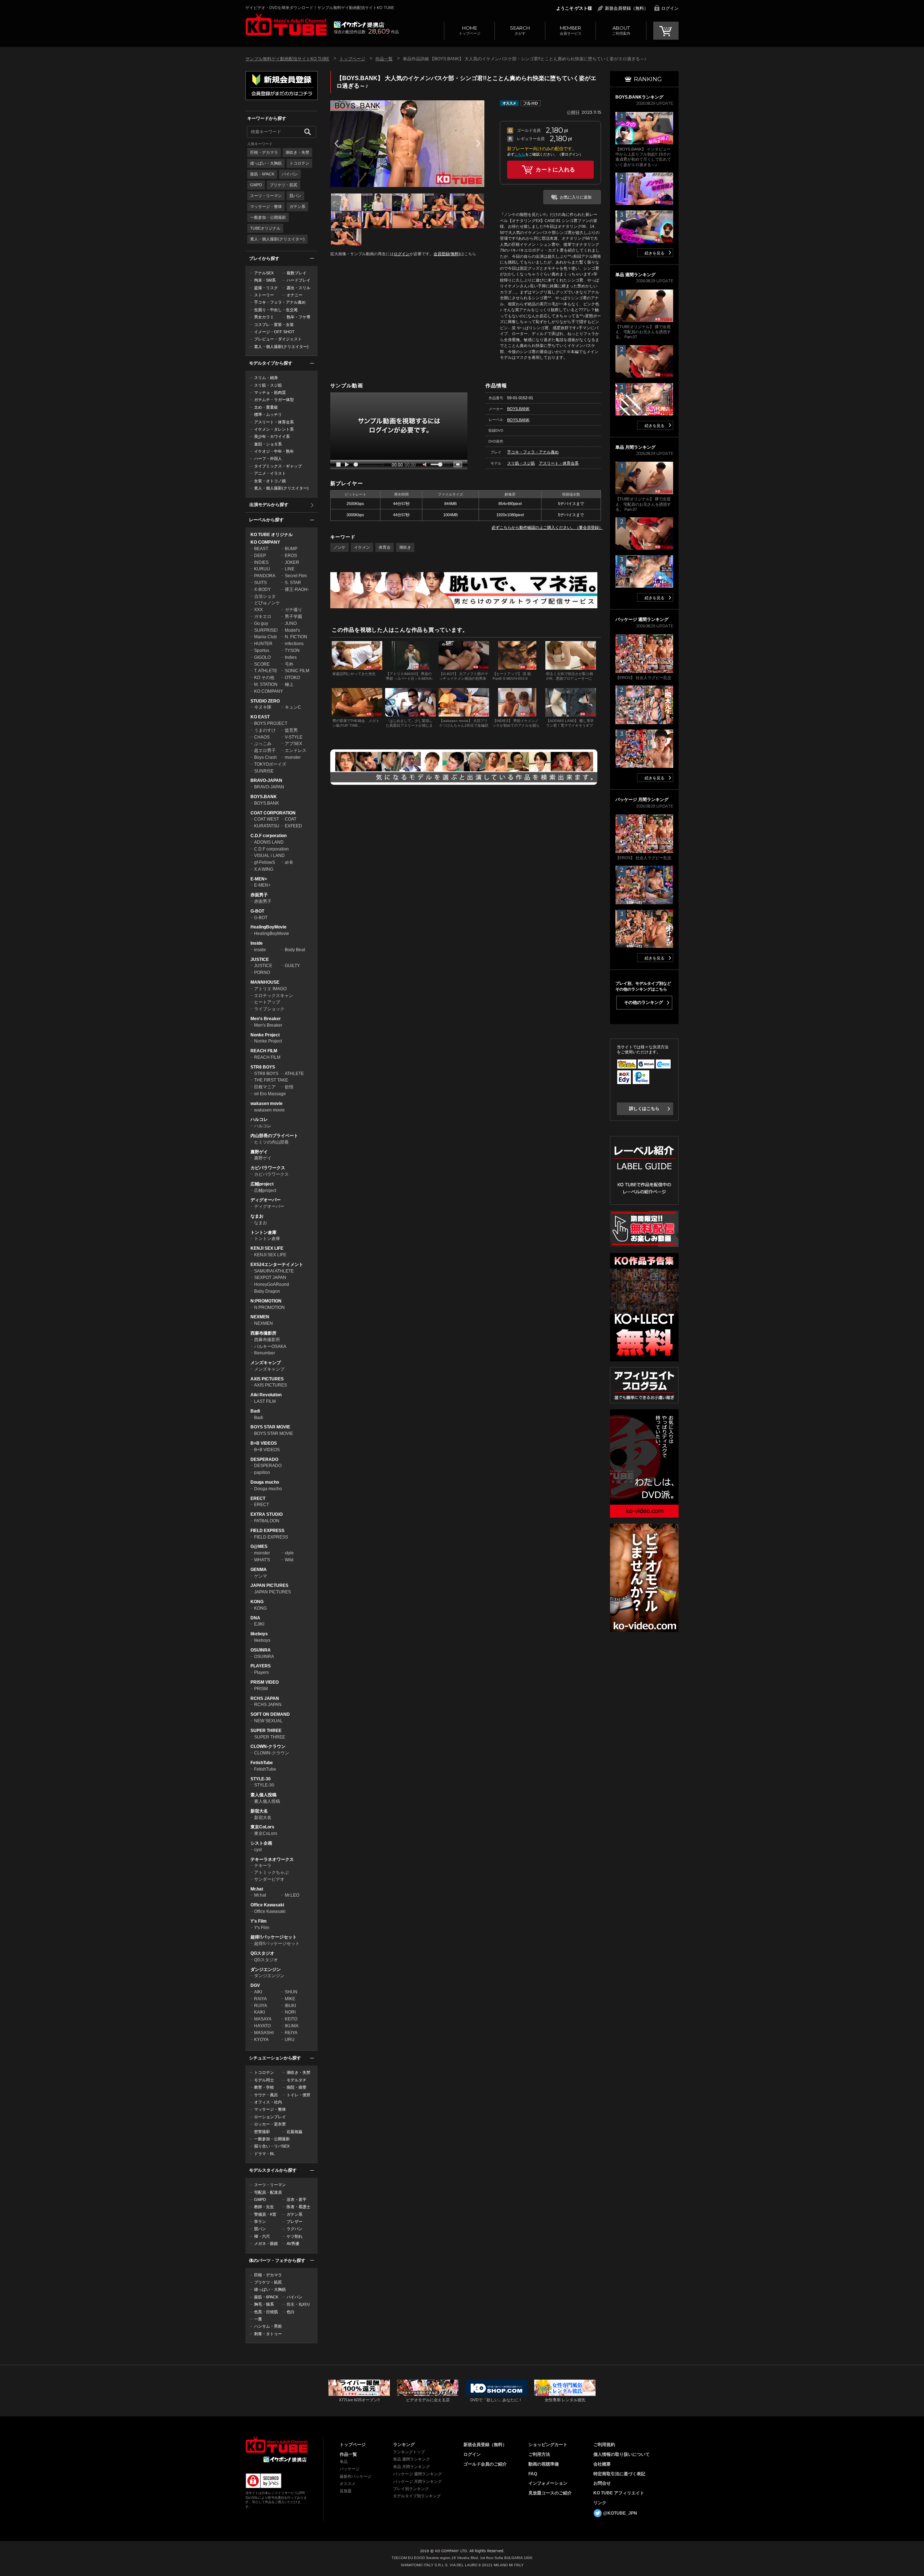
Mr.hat (257, 1889)
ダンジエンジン (266, 1970)
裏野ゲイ (259, 1152)
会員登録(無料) (447, 254)
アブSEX (293, 744)
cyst (258, 1850)
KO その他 (264, 678)
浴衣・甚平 (297, 2199)
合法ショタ (265, 596)
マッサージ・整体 (266, 206)
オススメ (348, 2484)
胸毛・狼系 (264, 2304)
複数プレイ (297, 273)
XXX (258, 610)
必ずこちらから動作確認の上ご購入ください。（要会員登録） (547, 527)
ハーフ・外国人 (268, 458)
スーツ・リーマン (266, 196)
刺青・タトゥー (268, 2334)
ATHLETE (294, 1074)
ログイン (670, 8)
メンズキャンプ (266, 1363)
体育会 (385, 547)
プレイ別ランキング (411, 2489)
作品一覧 (384, 59)
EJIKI (259, 1624)
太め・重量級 (266, 407)
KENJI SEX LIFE (267, 1248)
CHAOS (262, 737)
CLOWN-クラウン (268, 1746)
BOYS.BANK (264, 797)
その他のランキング (644, 1002)
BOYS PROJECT (271, 723)
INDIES (261, 562)
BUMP (291, 549)
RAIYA (260, 1999)
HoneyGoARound (272, 1284)
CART (666, 31)
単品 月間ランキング (411, 2467)
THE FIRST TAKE (271, 1080)
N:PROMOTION (266, 1301)
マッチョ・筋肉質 (270, 392)
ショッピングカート (548, 2445)
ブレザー (295, 2222)
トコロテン (299, 163)
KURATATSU (267, 826)
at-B (289, 862)
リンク (600, 2503)
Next (478, 143)
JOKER (292, 562)
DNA (255, 1618)
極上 (289, 684)
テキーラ (263, 1866)
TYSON (292, 650)
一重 (258, 2319)
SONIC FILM (297, 671)
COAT (291, 819)
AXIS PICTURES (267, 1379)
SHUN (291, 1992)
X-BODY (262, 589)
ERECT (258, 1498)
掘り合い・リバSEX (272, 2146)
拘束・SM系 (265, 280)
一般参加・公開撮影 (268, 217)
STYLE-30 (261, 1779)
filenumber (265, 1353)
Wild (289, 1560)
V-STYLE (294, 737)
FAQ (533, 2474)
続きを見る (655, 253)
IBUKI (290, 2006)
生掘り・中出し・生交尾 (276, 310)
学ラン (260, 2222)
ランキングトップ (409, 2452)
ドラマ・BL (264, 2154)
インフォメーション (548, 2483)
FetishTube (262, 1763)
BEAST (261, 549)
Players (261, 1672)
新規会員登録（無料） (627, 8)
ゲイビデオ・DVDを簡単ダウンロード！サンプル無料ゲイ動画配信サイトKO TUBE (320, 8)
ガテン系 (297, 206)
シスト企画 (261, 1843)
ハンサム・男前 (268, 2326)
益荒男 (291, 730)
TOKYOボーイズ (270, 764)
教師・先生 (264, 2207)
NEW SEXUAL (268, 1721)
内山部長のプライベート (274, 1136)
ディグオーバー (266, 1200)
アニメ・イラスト (270, 473)
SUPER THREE (266, 1731)
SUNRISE (264, 771)
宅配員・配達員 (268, 2192)
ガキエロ (263, 617)
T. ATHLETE (266, 671)
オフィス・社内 (268, 2102)
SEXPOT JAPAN (270, 1278)
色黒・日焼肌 (266, 2312)
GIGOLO (262, 657)
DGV (255, 1985)
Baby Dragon (267, 1291)
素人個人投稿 (263, 1795)
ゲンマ (261, 1576)
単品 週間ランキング (411, 2459)
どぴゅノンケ (267, 603)
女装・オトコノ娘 (270, 481)
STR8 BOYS (263, 1067)
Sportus (262, 650)
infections (294, 644)
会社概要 (602, 2464)
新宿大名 (259, 1811)
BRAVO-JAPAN (266, 780)
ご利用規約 (604, 2445)
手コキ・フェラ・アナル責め (280, 302)
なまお (257, 1216)
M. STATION (266, 684)
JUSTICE (260, 960)
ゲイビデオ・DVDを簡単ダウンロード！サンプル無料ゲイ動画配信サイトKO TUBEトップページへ (286, 25)
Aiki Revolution (266, 1395)
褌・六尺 (262, 2236)
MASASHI (264, 2033)
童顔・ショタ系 (268, 444)
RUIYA (261, 2006)
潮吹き (405, 547)
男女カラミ (264, 317)
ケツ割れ (295, 2236)
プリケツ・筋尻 (284, 185)
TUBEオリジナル (265, 228)
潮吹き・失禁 (297, 152)
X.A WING (264, 869)
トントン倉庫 (263, 1232)
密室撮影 (262, 2132)
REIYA (291, 2033)
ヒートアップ (267, 1002)
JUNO (291, 623)
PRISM (261, 1689)
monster (293, 757)
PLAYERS (261, 1666)
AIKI (258, 1992)
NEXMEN (260, 1317)
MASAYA (263, 2019)
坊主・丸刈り (298, 2304)
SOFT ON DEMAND (270, 1714)
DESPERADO (264, 1459)
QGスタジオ (262, 1953)
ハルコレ (259, 1119)
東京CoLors (262, 1827)
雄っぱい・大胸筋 (266, 163)
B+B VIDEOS (264, 1443)
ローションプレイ (270, 2117)
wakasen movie (267, 1104)
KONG (257, 1602)
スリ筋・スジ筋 (268, 385)
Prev (336, 143)
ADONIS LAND (269, 842)
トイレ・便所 (298, 2095)
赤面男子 (259, 895)
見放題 (346, 2491)
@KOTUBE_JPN (620, 2513)
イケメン (362, 547)
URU (290, 2040)
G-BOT (257, 911)
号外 (289, 664)
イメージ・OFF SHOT (274, 332)
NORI (290, 2012)
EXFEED (293, 826)
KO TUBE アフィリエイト (619, 2493)
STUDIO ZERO (265, 701)
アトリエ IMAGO (270, 989)
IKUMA (292, 2026)
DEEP (260, 556)
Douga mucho (265, 1482)
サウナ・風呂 (266, 2095)
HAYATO (262, 2026)
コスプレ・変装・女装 (274, 325)
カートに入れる (555, 169)
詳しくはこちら (644, 1109)
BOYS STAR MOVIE (270, 1427)
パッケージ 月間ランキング (417, 2481)
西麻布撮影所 (263, 1333)
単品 (344, 2462)
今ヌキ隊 (263, 707)
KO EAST (260, 717)
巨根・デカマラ (264, 152)
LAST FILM (265, 1401)
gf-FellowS (265, 862)
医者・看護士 (298, 2207)
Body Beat (295, 950)
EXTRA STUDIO (267, 1514)
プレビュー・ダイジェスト (278, 339)
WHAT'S (262, 1560)
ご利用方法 (539, 2454)
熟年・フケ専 (298, 317)
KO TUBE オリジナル (272, 535)
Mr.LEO (292, 1895)
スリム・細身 (266, 378)
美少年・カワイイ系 (272, 436)
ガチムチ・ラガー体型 (274, 400)
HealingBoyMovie (269, 927)
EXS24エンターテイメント (277, 1265)
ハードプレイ (298, 280)
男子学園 (293, 617)
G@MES (259, 1546)
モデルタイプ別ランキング (417, 2496)
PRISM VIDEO (265, 1682)
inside (260, 950)
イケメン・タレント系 (274, 429)
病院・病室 (297, 2087)
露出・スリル (298, 288)
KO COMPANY (265, 542)
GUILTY (292, 966)
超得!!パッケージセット (274, 1937)
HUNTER (263, 644)
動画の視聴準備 (544, 2464)
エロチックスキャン (274, 996)
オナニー (295, 295)
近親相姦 (295, 2132)
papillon (262, 1472)
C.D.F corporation (269, 836)
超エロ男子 (265, 750)
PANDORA (265, 576)
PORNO (262, 972)
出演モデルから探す (269, 505)
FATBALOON (267, 1521)
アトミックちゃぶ (271, 1872)
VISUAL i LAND (269, 856)
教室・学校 (264, 2087)
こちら (520, 154)
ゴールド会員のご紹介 (485, 2464)
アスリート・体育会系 (274, 422)
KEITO (291, 2019)
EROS (291, 556)
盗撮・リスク (266, 288)
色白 (291, 2312)
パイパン (290, 174)
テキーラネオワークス (272, 1859)
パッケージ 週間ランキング (417, 2474)
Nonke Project (265, 1035)
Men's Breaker (266, 1019)
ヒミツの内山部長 (271, 1142)
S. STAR (293, 583)
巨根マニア (265, 1087)
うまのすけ (265, 730)
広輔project (262, 1184)
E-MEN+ (259, 879)
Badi (255, 1411)
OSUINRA (261, 1650)
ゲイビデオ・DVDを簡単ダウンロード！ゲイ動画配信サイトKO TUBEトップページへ (276, 2445)
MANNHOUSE (265, 982)
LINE (290, 569)
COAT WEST (267, 819)
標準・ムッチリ (268, 414)
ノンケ (339, 547)
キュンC (293, 707)
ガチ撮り (293, 610)
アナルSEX (264, 273)
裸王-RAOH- (297, 589)
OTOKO (292, 678)
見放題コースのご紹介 (550, 2493)
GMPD (256, 185)
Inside (257, 943)
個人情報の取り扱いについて (622, 2454)
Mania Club (265, 637)
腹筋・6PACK (262, 174)
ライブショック (269, 1009)
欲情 (289, 1087)
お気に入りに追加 (576, 197)
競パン (295, 196)
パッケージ (350, 2469)
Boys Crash (265, 757)
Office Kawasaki (267, 1905)
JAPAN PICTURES (269, 1585)
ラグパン (295, 2229)
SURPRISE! (266, 630)
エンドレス (296, 750)
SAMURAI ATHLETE (274, 1271)
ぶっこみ (263, 744)
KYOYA (261, 2040)
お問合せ (602, 2483)
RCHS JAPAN (265, 1698)
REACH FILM (264, 1051)
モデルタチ (297, 2080)
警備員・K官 (265, 2214)
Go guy (261, 623)
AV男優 (293, 2244)
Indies (291, 657)
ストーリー (264, 295)
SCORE (262, 664)
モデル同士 (264, 2080)
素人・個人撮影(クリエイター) (277, 239)
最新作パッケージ (356, 2476)
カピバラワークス (268, 1168)
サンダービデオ (269, 1879)
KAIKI (260, 2012)
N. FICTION (296, 637)
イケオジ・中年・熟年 (274, 451)
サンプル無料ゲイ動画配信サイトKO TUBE (287, 59)
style (289, 1553)
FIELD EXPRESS (267, 1531)
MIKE (290, 1999)
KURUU (262, 569)
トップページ (470, 30)
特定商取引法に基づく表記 (619, 2474)
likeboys (259, 1634)
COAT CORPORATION (273, 813)
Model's (292, 630)
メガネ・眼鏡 (266, 2244)
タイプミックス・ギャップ (278, 466)
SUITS (260, 583)
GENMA (259, 1570)
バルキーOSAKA (270, 1346)
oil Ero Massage (270, 1094)
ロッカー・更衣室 (270, 2124)
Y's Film (259, 1921)
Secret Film (296, 576)
